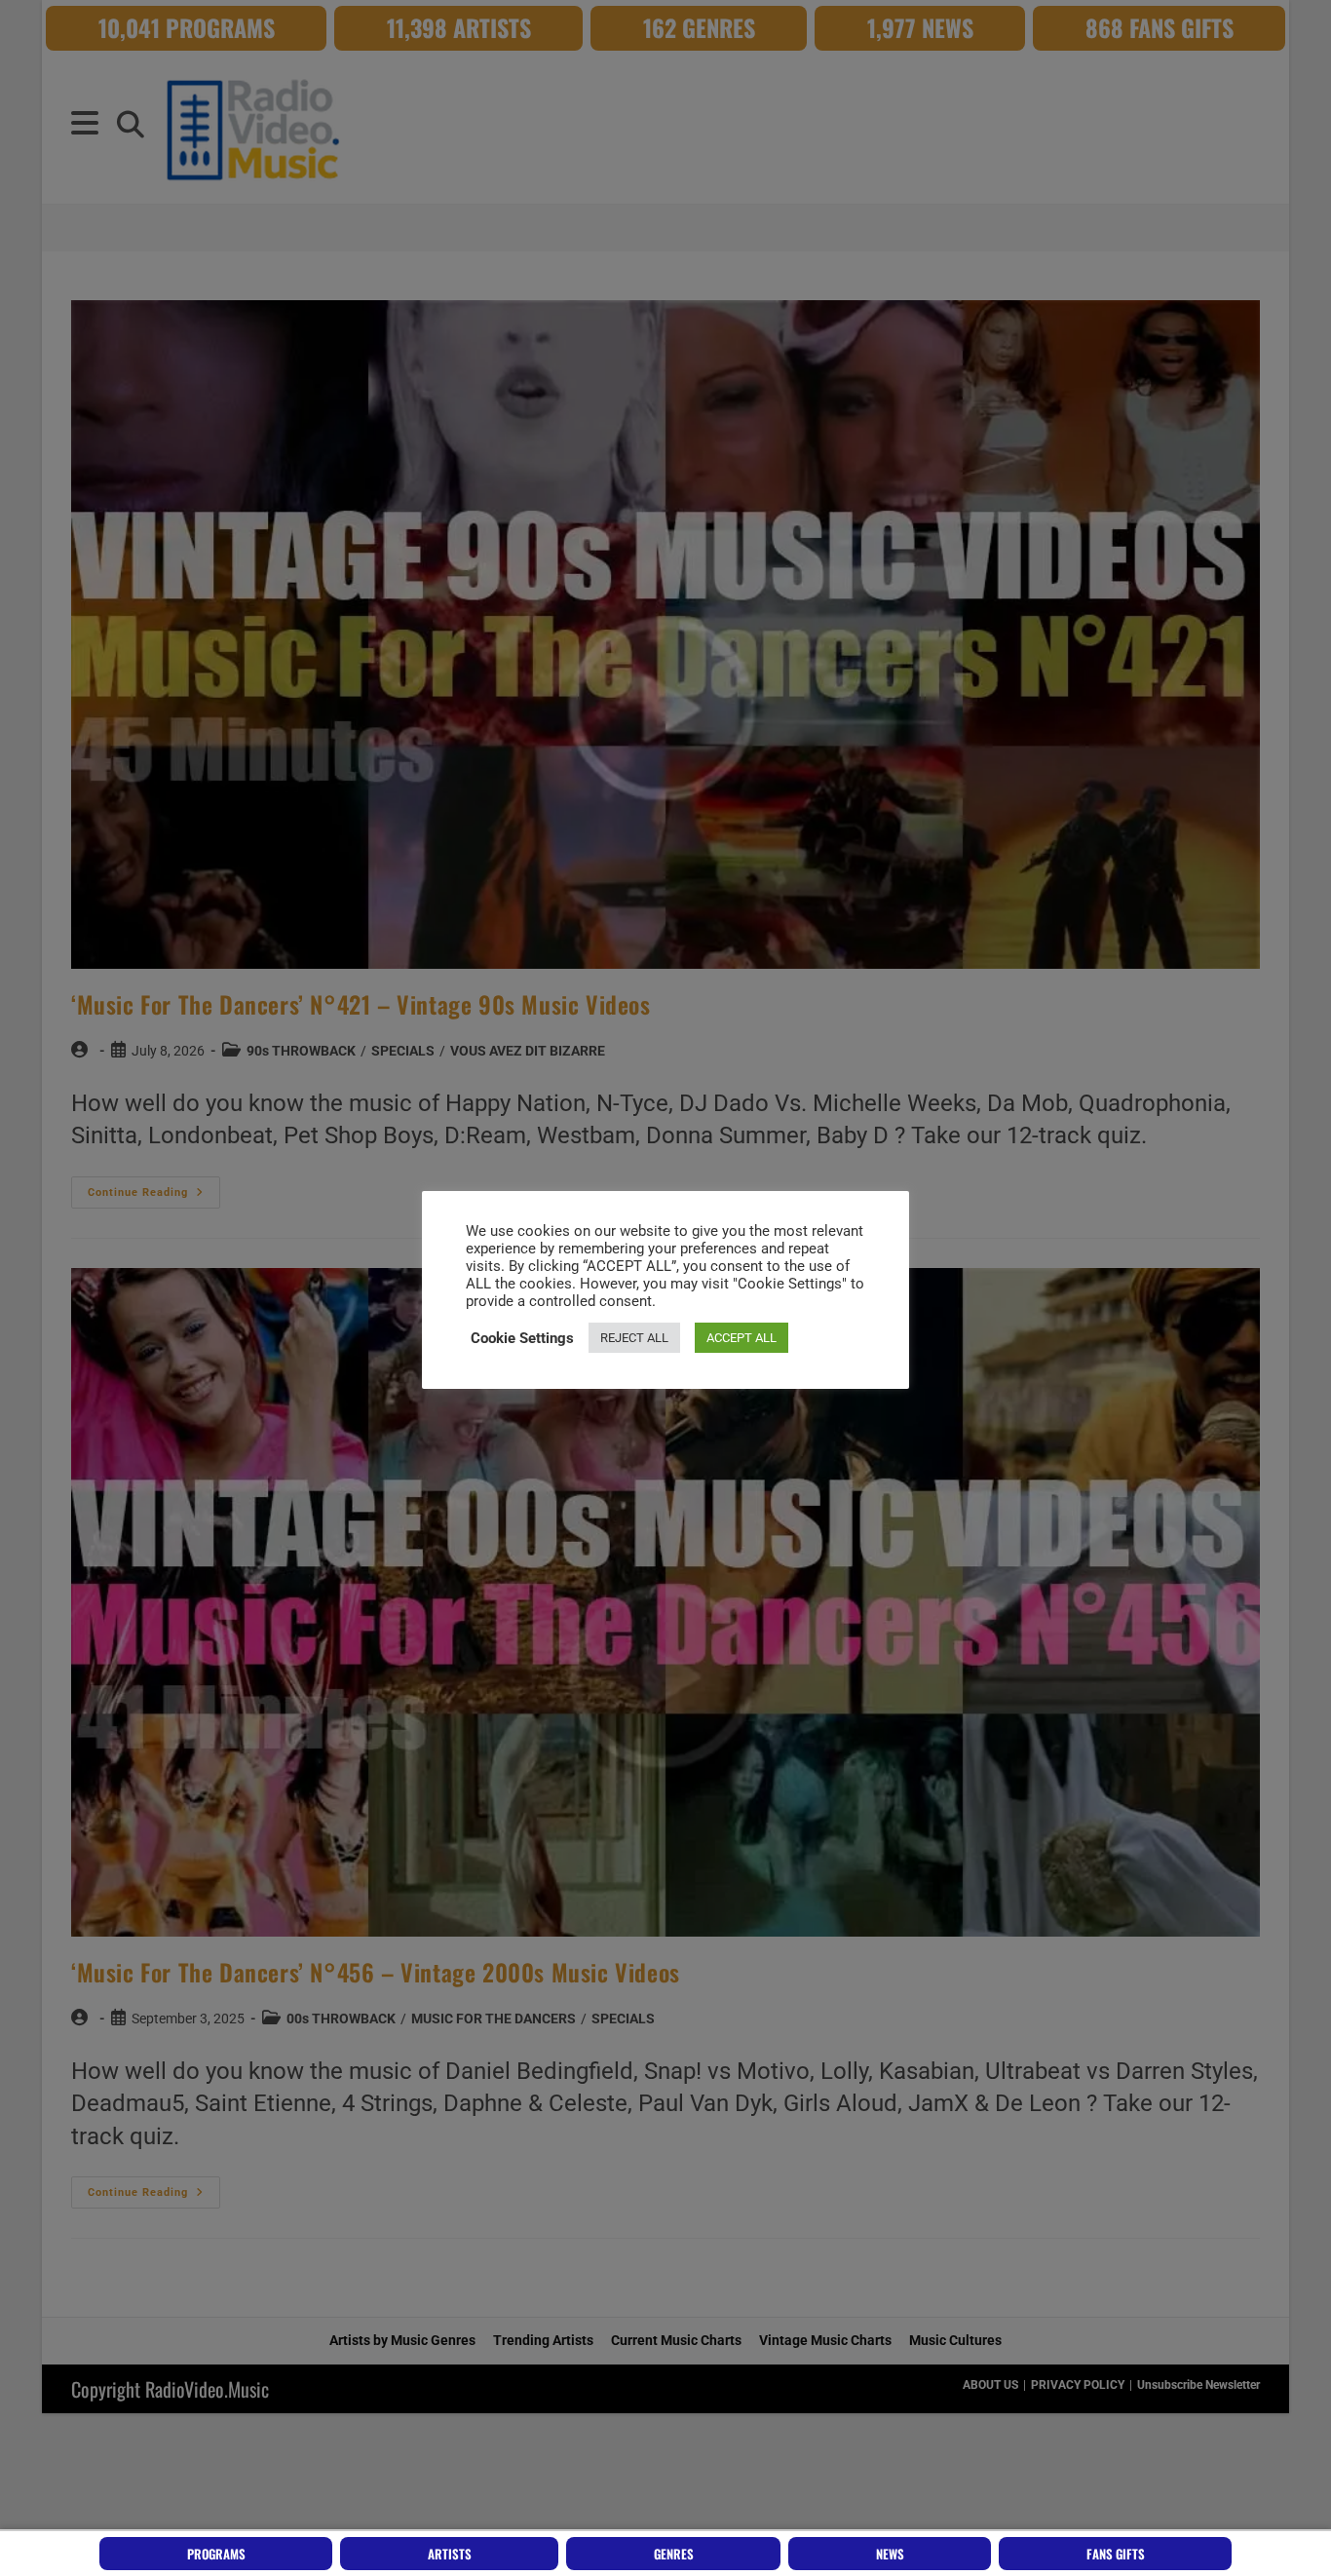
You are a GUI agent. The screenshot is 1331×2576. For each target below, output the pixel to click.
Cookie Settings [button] (522, 1338)
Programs (216, 2554)
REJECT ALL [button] (634, 1338)
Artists (450, 2554)
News (890, 2554)
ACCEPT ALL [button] (742, 1338)
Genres (674, 2554)
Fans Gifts (1116, 2554)
